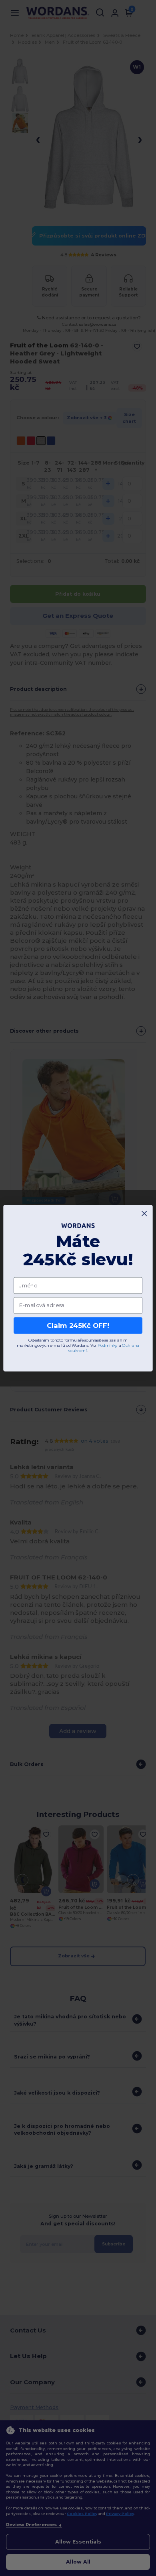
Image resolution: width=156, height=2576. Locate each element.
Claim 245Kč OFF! (78, 1325)
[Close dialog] (144, 1213)
